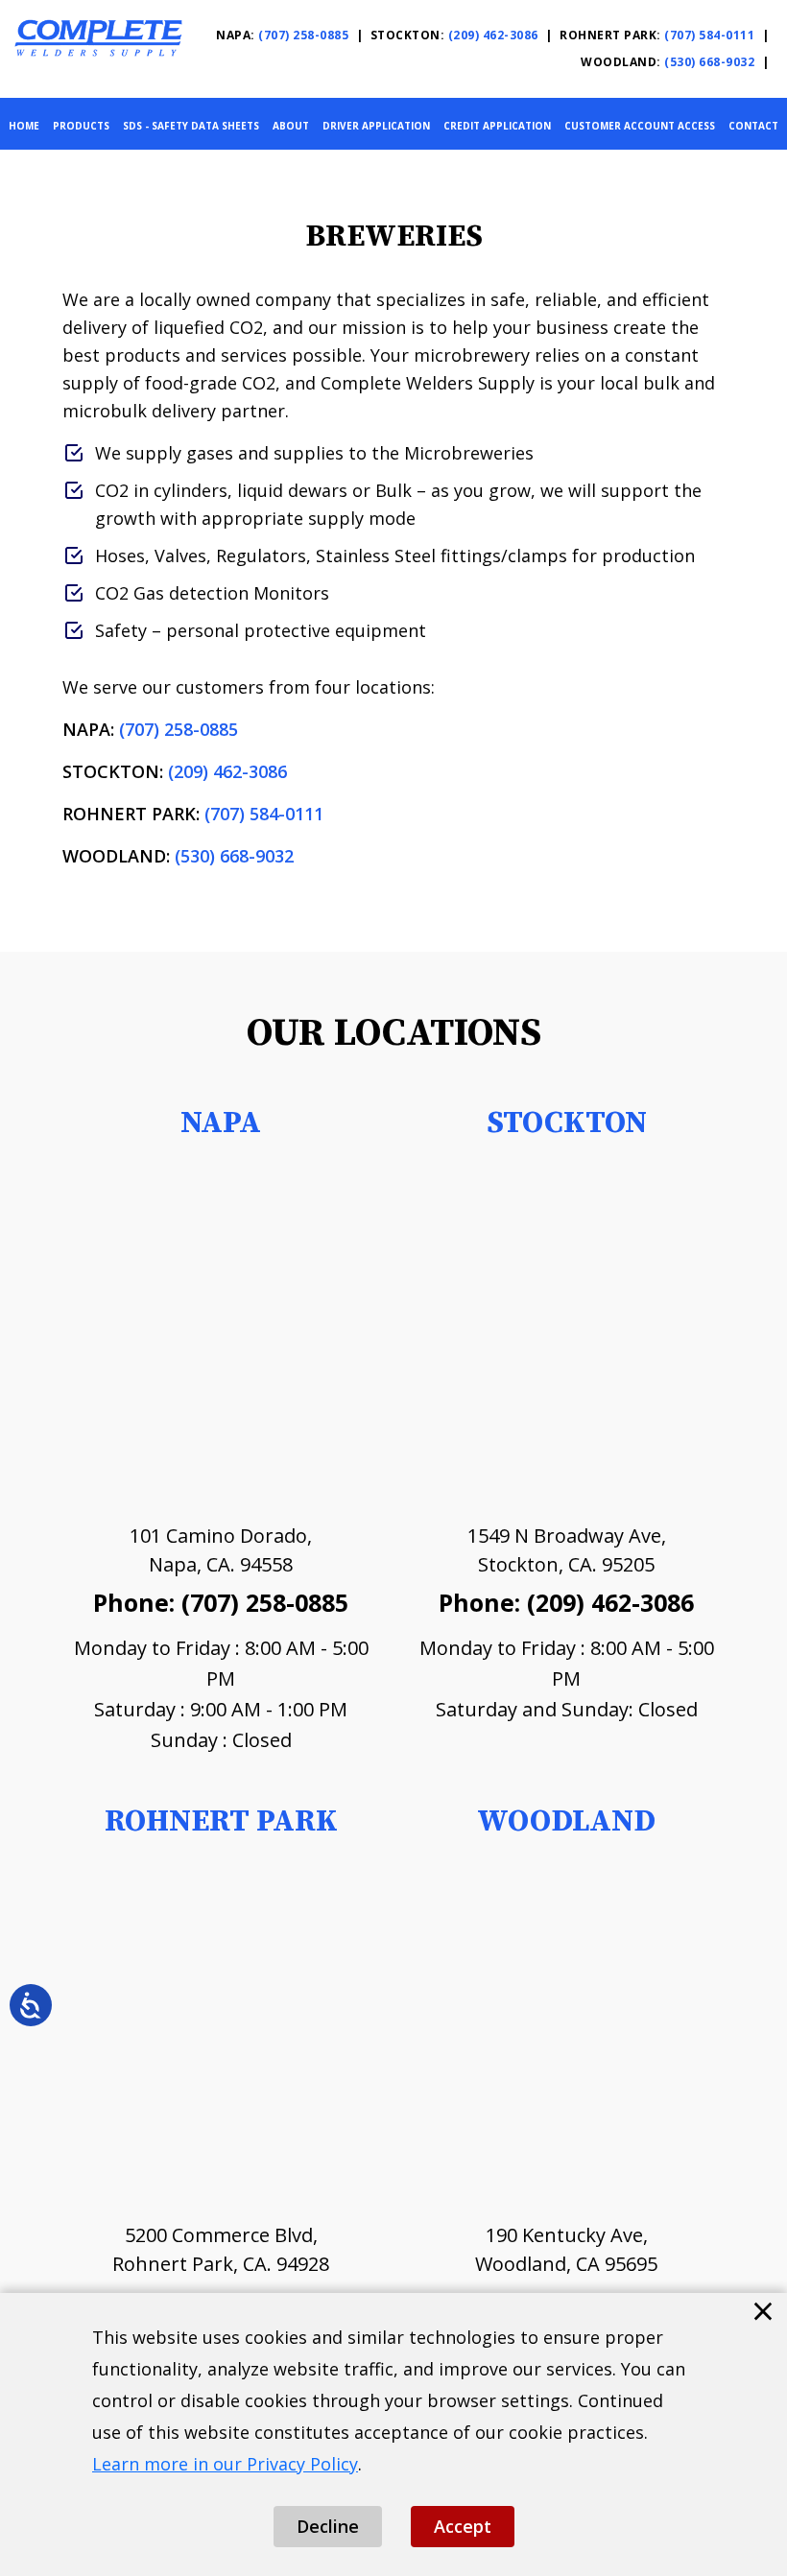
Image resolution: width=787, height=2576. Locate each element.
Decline (328, 2526)
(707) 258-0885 (303, 35)
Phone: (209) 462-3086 (566, 1602)
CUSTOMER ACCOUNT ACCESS (640, 126)
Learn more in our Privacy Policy (225, 2464)
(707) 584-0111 (711, 35)
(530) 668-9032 (709, 62)
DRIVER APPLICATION (376, 126)
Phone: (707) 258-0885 (221, 1602)
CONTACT (753, 126)
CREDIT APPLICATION (497, 126)
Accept (463, 2526)
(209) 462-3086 (493, 35)
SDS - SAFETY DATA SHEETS (191, 126)
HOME (24, 126)
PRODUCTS (81, 126)
